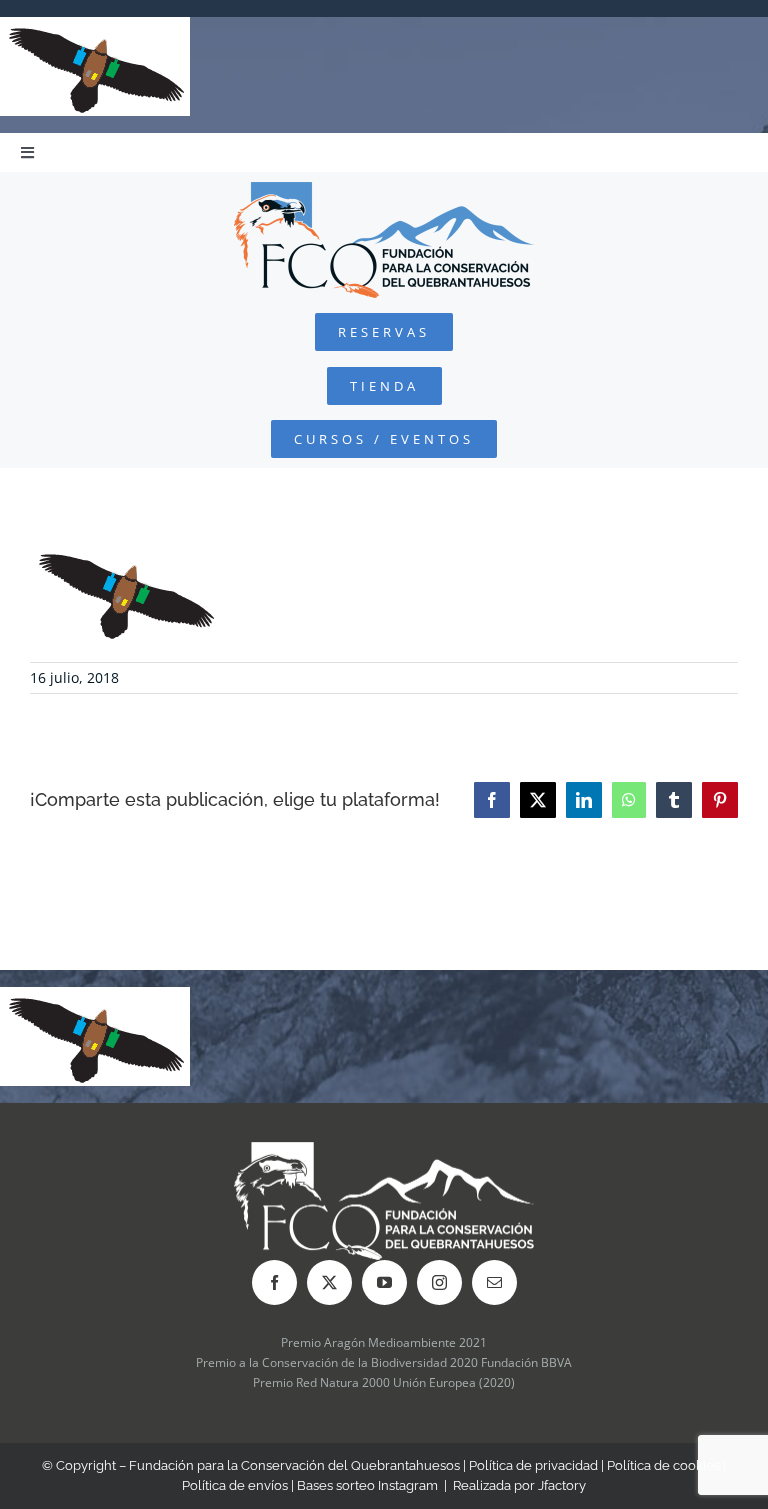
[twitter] (329, 1282)
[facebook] (274, 1282)
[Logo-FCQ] (384, 190)
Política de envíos (235, 1485)
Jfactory (562, 1485)
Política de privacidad (533, 1465)
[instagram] (439, 1282)
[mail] (494, 1282)
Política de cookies (663, 1465)
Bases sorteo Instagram (367, 1485)
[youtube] (384, 1282)
